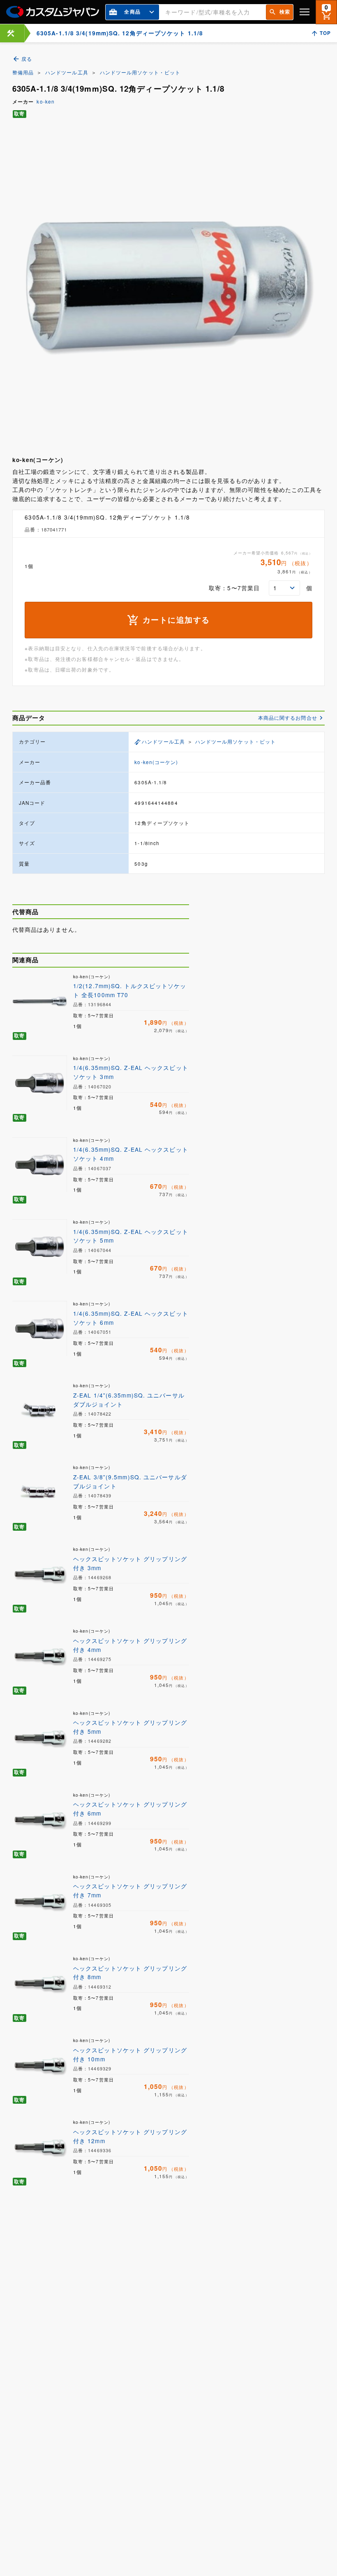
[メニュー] (305, 12)
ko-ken (46, 102)
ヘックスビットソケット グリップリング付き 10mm (130, 2054)
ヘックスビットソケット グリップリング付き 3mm (130, 1563)
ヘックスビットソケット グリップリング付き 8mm (130, 1973)
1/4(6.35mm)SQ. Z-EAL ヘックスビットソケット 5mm (131, 1236)
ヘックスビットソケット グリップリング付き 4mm (130, 1645)
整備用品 (23, 72)
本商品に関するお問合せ (288, 718)
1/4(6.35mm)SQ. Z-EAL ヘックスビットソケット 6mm (131, 1318)
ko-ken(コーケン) (156, 762)
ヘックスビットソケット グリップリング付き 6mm (130, 1809)
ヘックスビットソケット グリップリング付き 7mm (130, 1890)
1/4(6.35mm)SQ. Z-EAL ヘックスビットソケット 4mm (131, 1154)
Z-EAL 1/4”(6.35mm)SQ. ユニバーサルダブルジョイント (129, 1400)
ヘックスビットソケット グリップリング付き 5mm (130, 1727)
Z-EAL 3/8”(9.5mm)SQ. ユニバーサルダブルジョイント (130, 1481)
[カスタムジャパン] (53, 12)
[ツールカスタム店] (11, 33)
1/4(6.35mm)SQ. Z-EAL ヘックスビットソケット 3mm (131, 1072)
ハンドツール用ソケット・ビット (140, 72)
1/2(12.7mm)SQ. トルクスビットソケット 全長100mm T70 (130, 990)
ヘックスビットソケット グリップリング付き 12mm (130, 2136)
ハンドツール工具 (67, 72)
